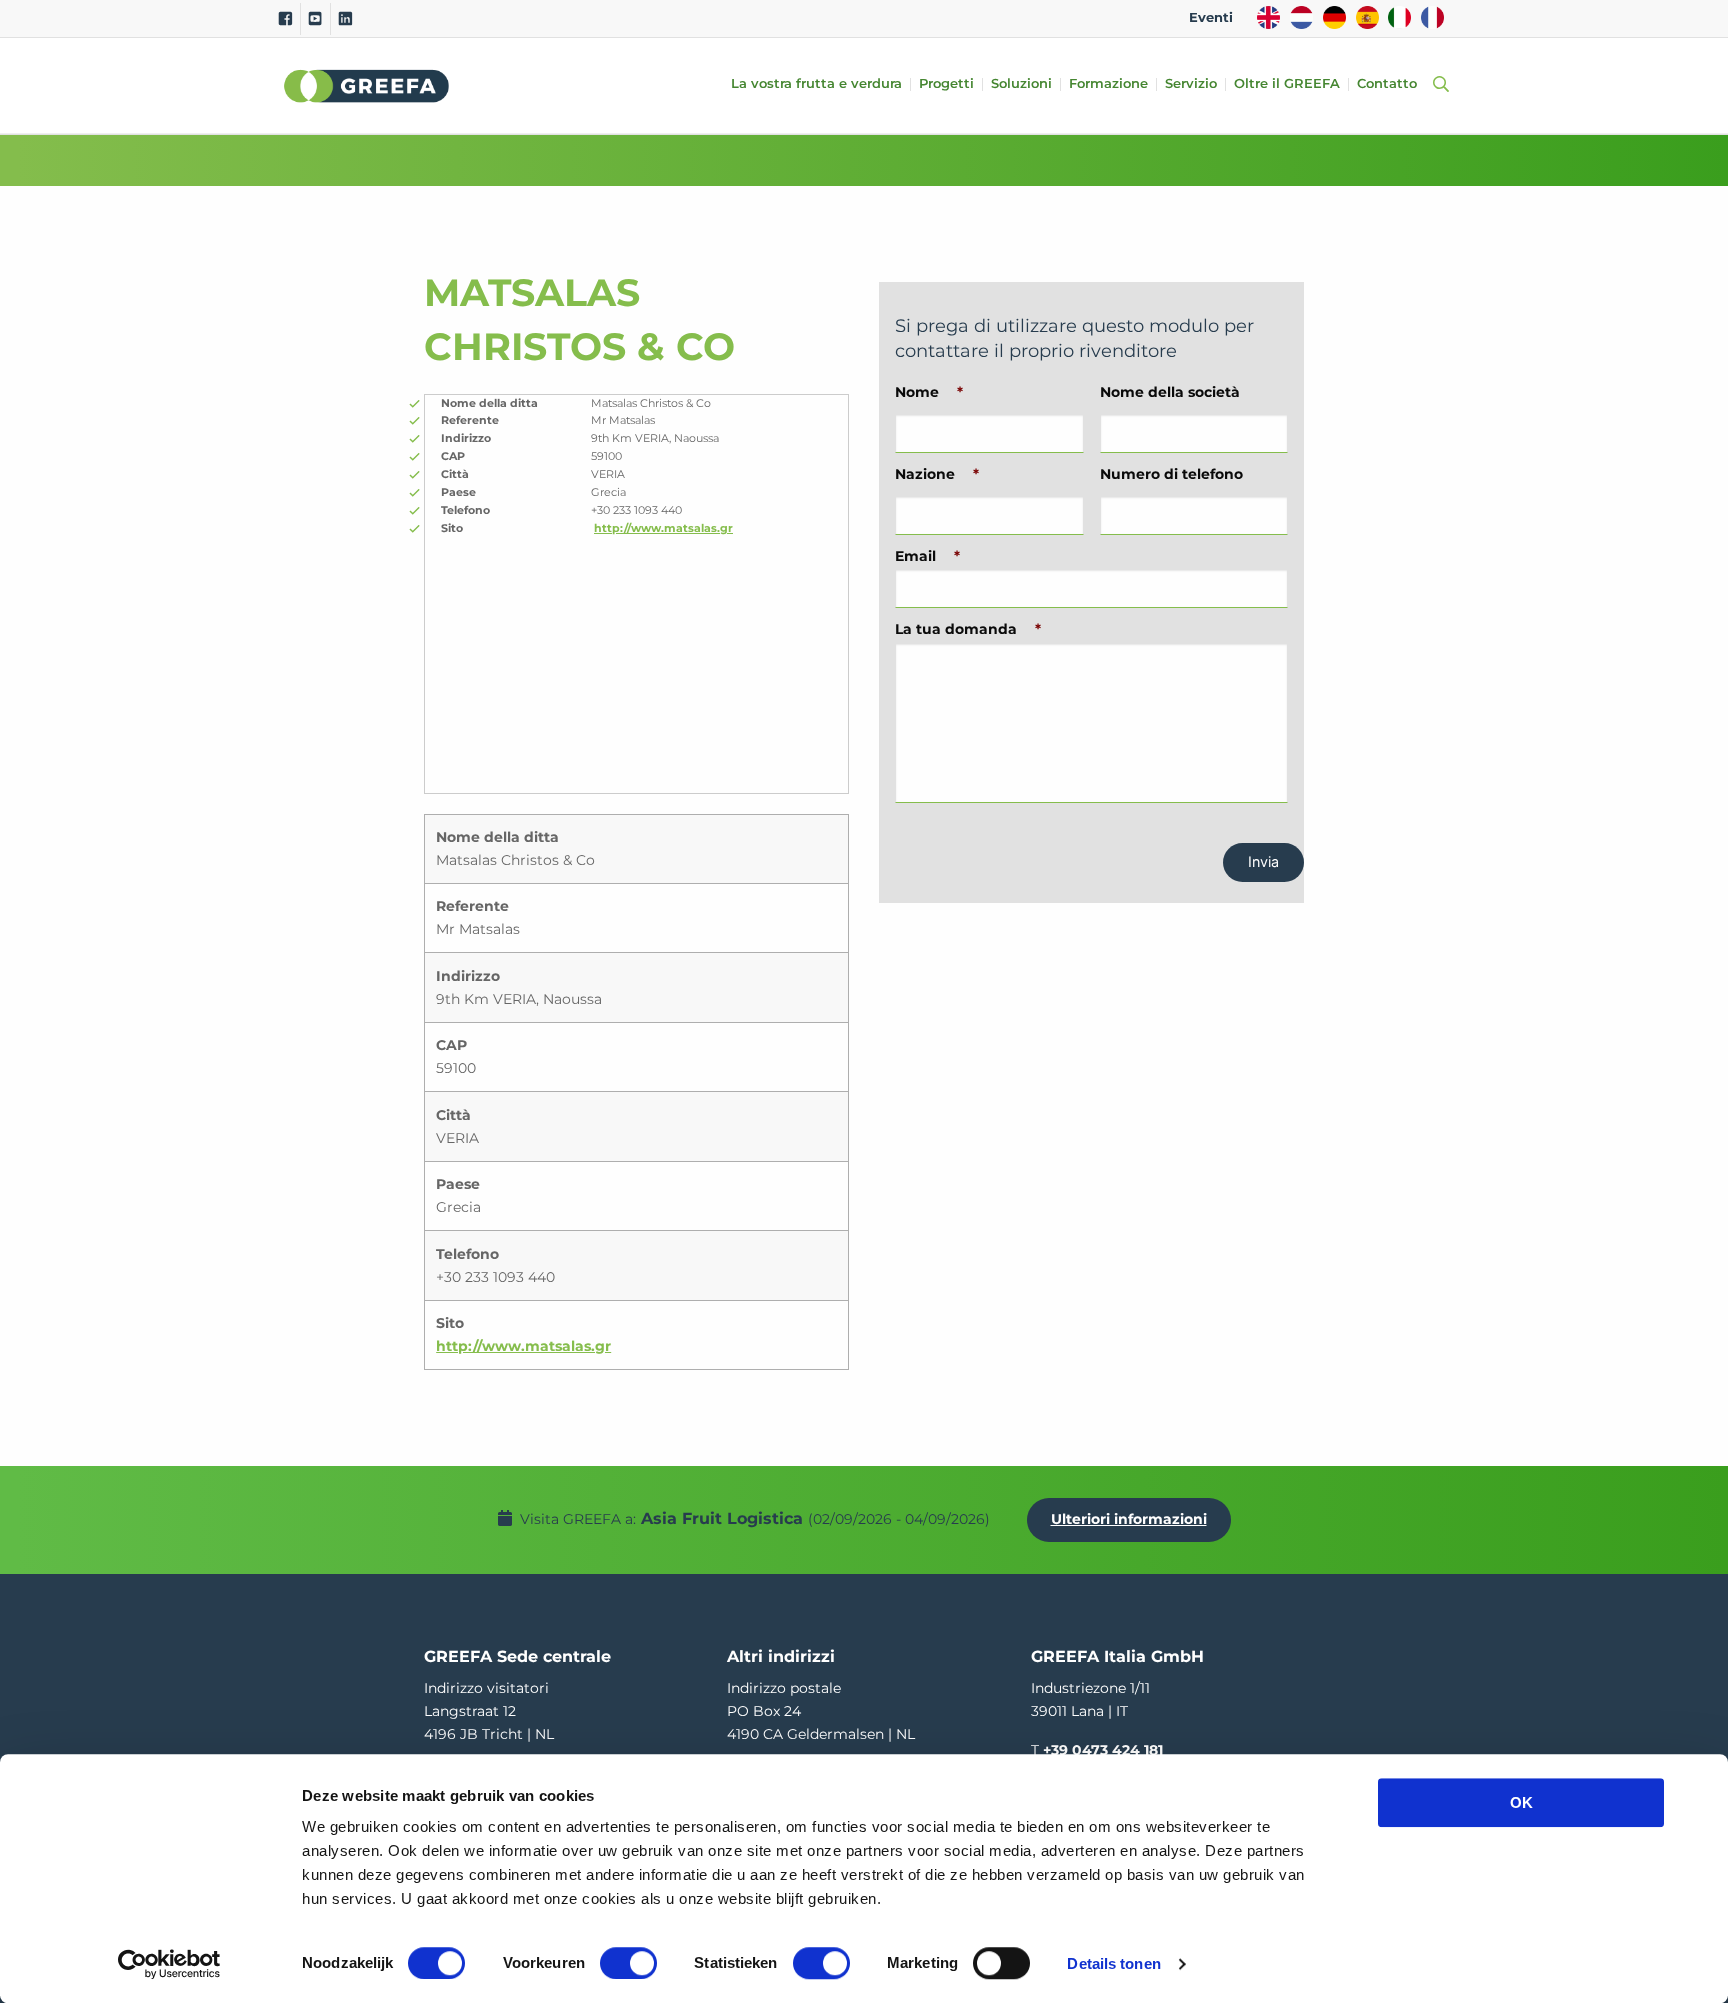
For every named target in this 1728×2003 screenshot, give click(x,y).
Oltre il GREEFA (1287, 84)
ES (1367, 17)
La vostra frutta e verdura (816, 84)
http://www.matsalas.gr (663, 528)
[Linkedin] (345, 19)
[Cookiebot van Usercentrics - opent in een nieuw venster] (169, 1964)
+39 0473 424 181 (1103, 1750)
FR (1432, 17)
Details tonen (1113, 1963)
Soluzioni (1021, 84)
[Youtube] (315, 19)
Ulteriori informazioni (1129, 1519)
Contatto (1387, 84)
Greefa (367, 86)
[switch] (628, 1963)
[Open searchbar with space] (1437, 85)
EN (1268, 17)
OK (1521, 1802)
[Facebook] (285, 19)
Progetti (946, 84)
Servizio (1191, 84)
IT (1399, 17)
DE (1334, 17)
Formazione (1108, 84)
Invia (1263, 861)
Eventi (1211, 17)
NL (1301, 17)
